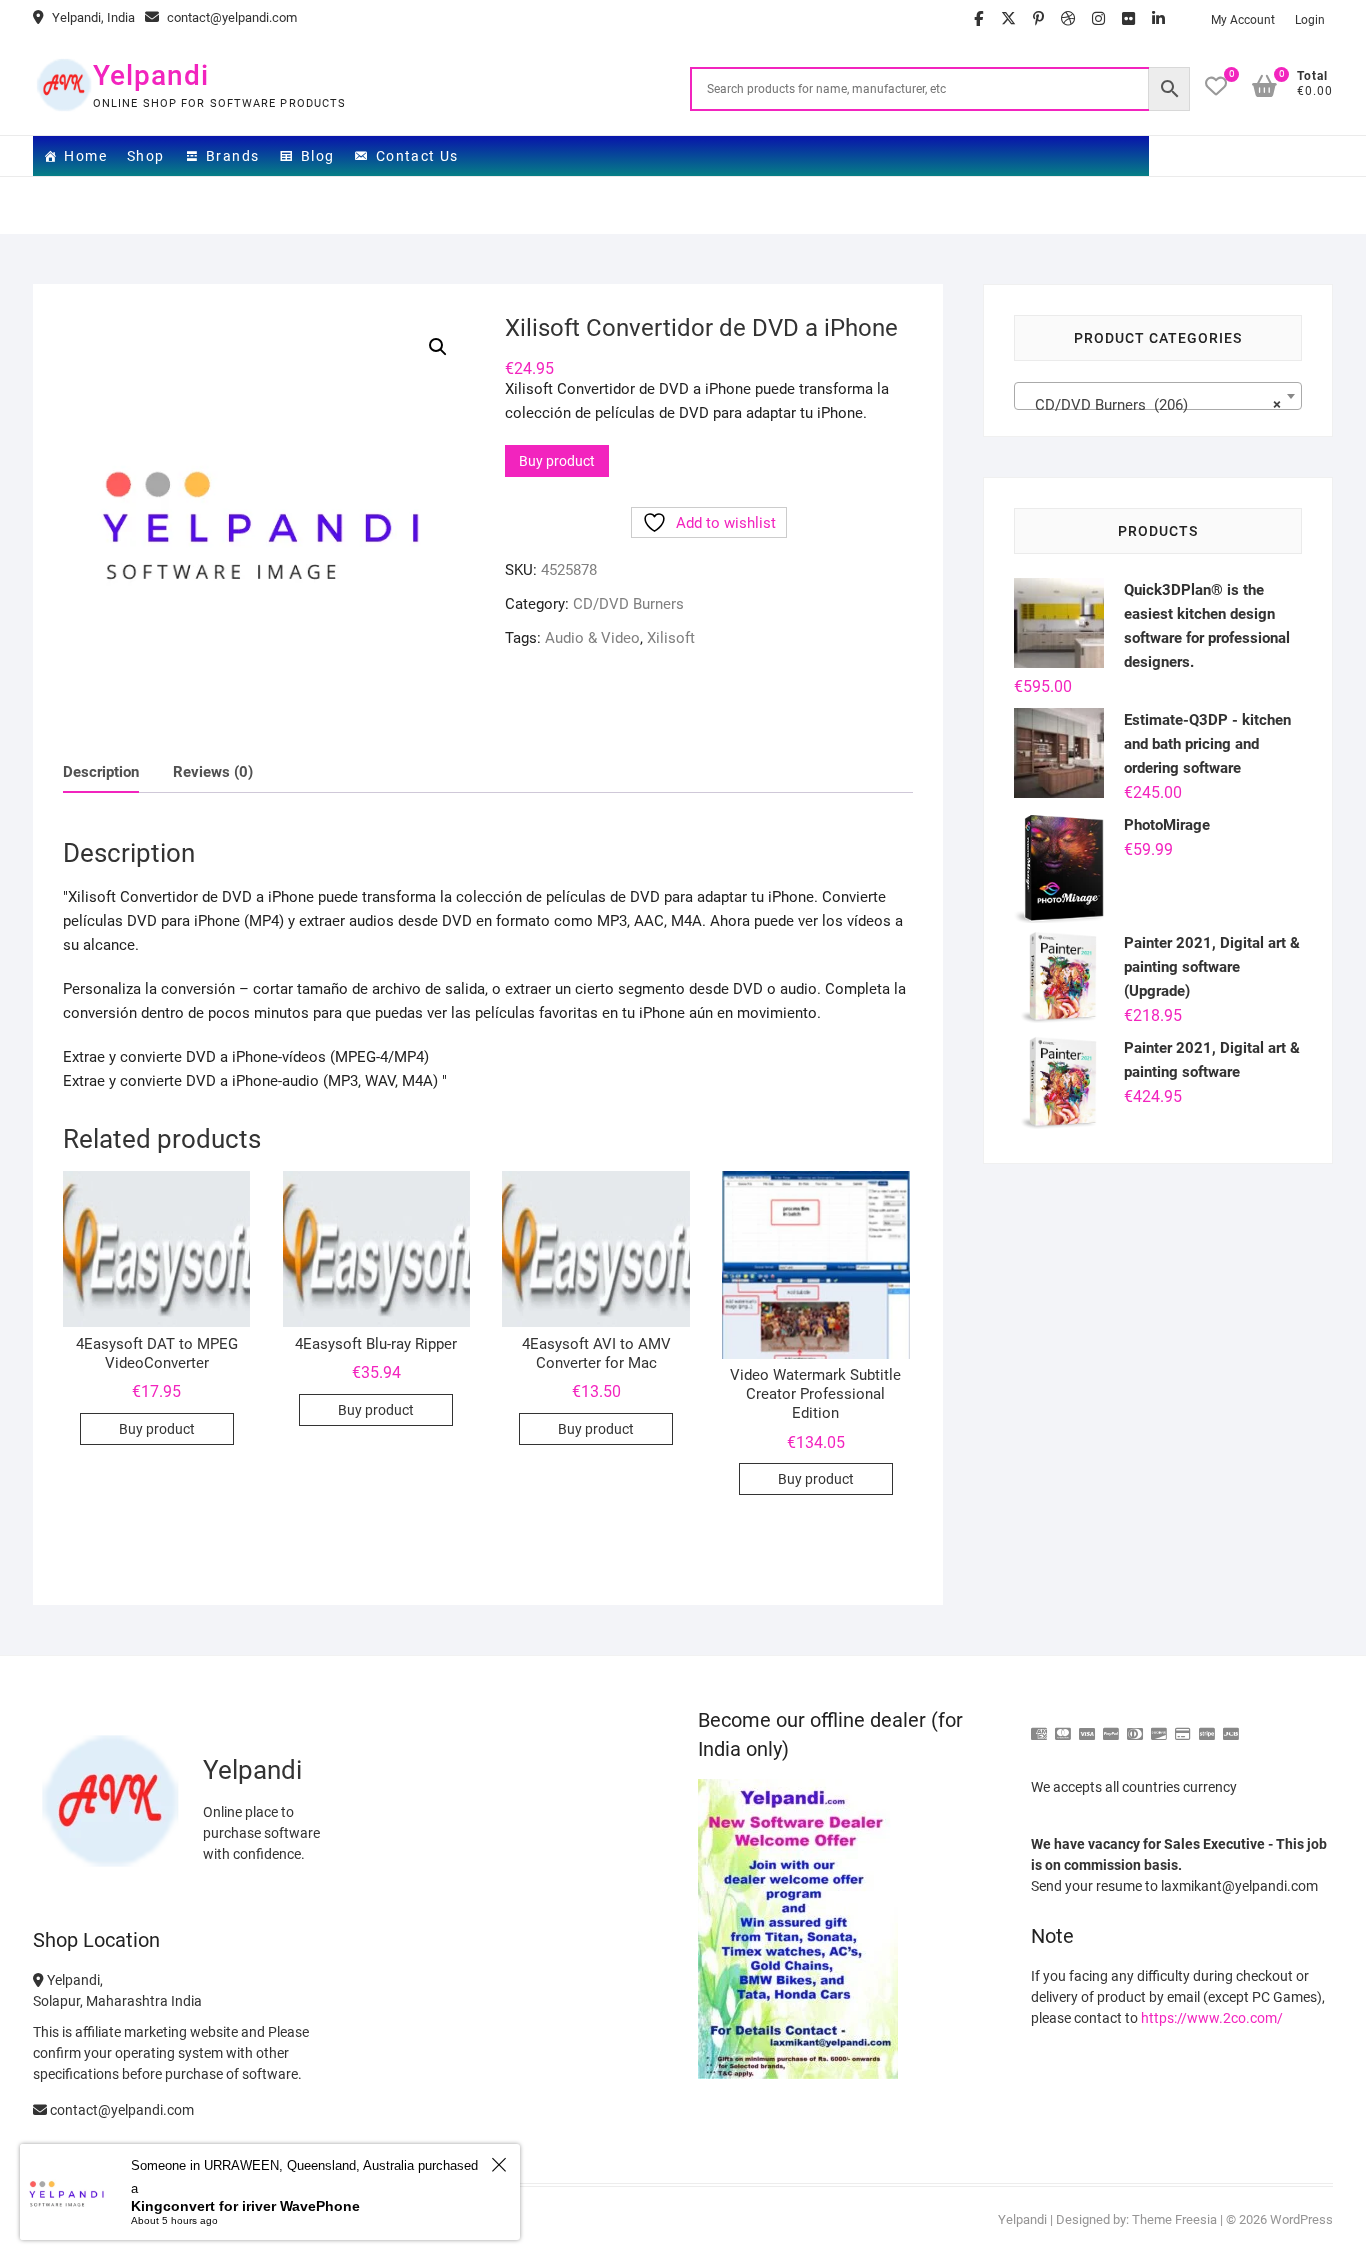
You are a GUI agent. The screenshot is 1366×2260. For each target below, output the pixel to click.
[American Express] (1039, 1725)
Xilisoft (671, 638)
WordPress (1301, 2219)
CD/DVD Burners (628, 604)
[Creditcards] (1183, 1725)
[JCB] (1231, 1725)
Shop (146, 156)
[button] (438, 347)
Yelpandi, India (92, 17)
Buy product (557, 461)
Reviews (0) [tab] (213, 772)
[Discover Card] (1159, 1725)
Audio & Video (592, 638)
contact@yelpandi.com (230, 17)
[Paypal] (1111, 1725)
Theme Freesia (1174, 2219)
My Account (1243, 20)
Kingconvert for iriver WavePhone (245, 2206)
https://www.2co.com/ (1212, 2018)
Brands (232, 156)
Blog (318, 156)
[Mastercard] (1063, 1725)
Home (85, 156)
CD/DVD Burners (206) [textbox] (1152, 405)
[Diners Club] (1135, 1725)
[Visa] (1087, 1725)
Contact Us (417, 156)
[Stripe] (1207, 1725)
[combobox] (1158, 396)
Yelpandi (151, 75)
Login (1310, 20)
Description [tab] (101, 772)
